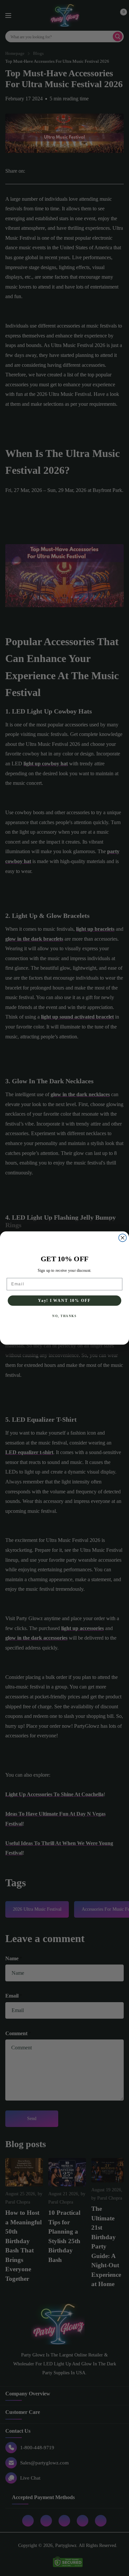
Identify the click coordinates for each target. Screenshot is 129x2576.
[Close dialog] (123, 1238)
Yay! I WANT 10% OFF (64, 1300)
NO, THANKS (64, 1316)
